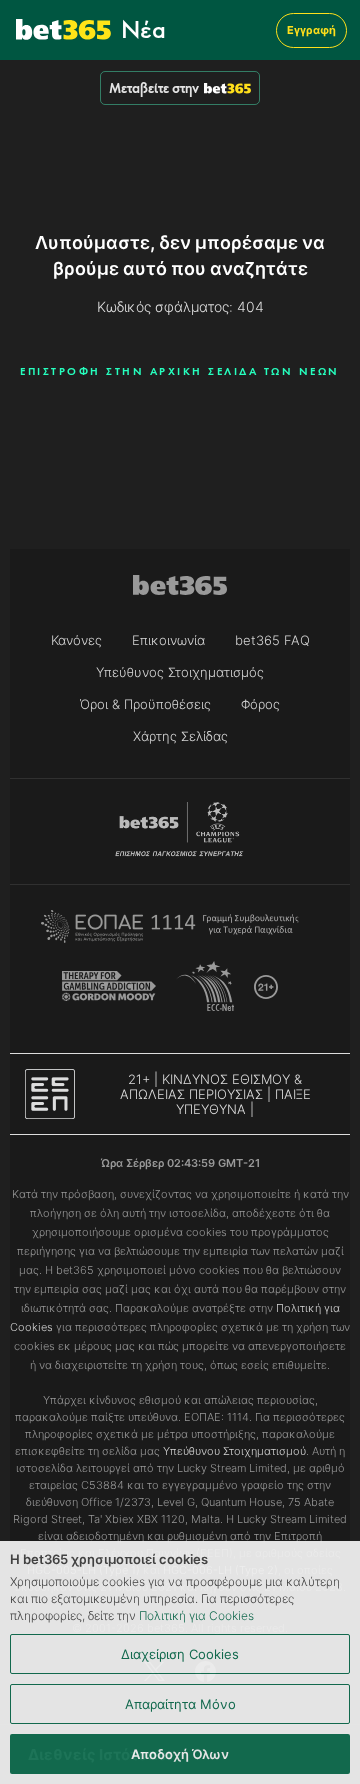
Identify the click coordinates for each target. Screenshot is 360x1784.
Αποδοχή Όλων (180, 1754)
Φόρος (260, 704)
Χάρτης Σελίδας (180, 736)
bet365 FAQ (272, 640)
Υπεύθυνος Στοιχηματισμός (180, 672)
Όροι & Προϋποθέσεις (145, 704)
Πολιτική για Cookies (196, 1615)
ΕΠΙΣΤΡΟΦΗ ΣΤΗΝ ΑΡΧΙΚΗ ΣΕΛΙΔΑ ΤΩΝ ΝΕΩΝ (180, 371)
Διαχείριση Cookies (180, 1654)
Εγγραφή (311, 30)
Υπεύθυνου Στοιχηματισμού (234, 1451)
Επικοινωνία (168, 640)
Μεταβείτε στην (154, 88)
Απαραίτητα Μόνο (180, 1704)
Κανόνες (76, 640)
